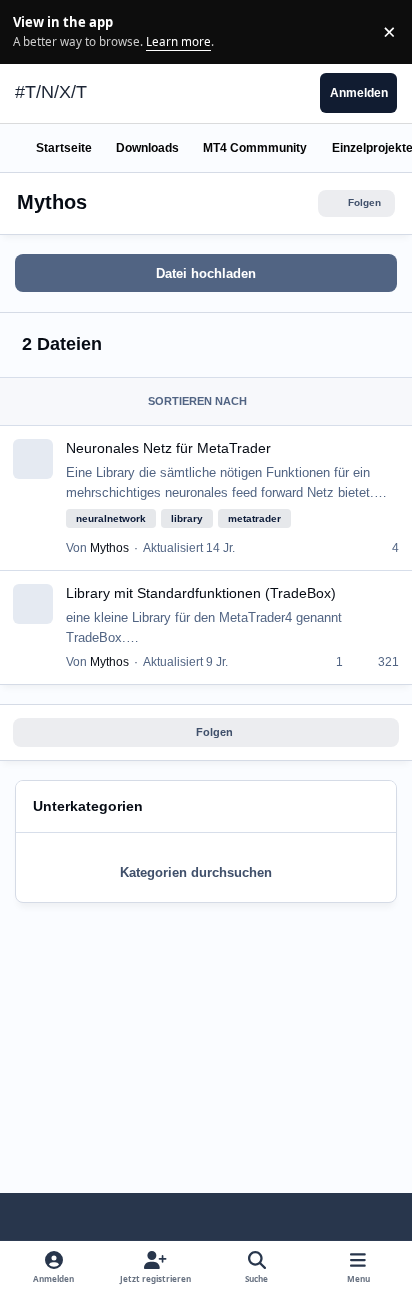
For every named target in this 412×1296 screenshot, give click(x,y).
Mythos (109, 548)
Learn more (34, 31)
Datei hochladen (206, 273)
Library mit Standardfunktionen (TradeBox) (201, 593)
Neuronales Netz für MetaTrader (168, 448)
